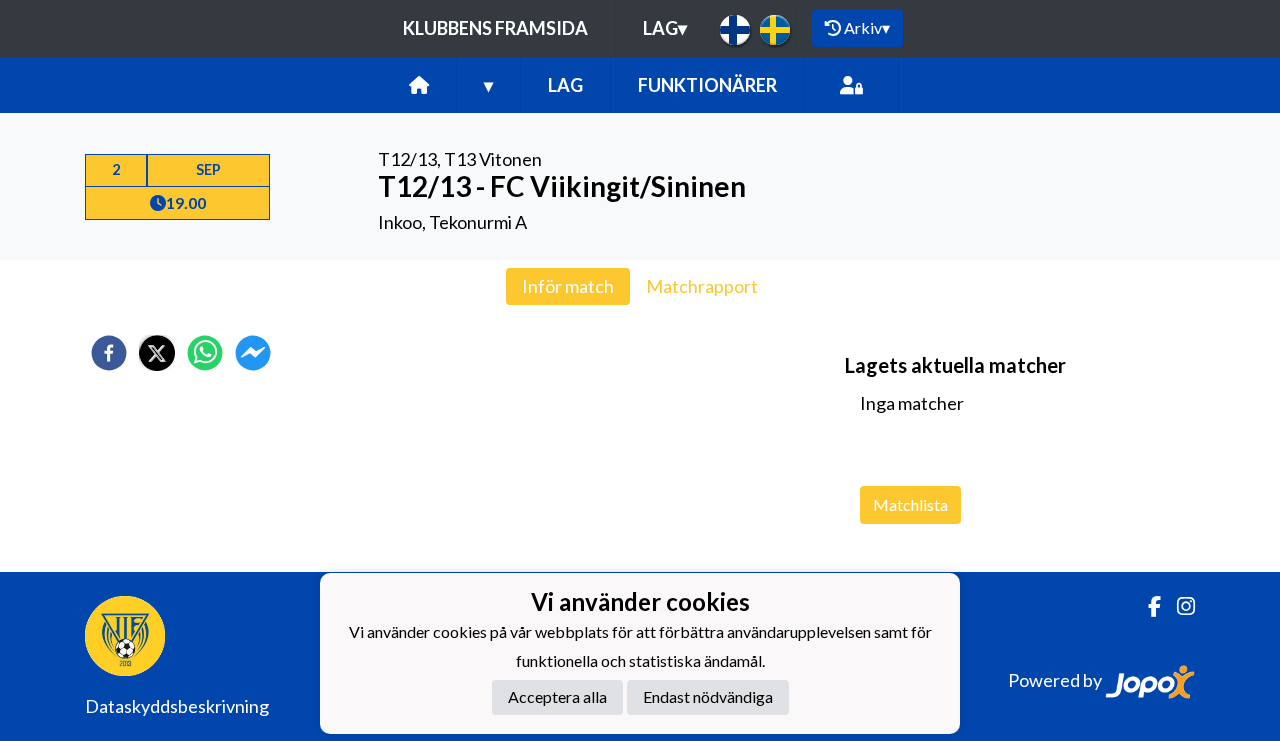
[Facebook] (1146, 606)
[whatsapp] (205, 353)
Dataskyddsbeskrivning (177, 706)
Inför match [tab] (568, 286)
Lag (665, 28)
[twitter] (157, 353)
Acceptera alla (557, 696)
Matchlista (910, 504)
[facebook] (109, 353)
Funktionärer (707, 85)
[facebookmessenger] (253, 353)
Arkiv (867, 27)
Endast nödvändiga (708, 696)
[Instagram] (1178, 606)
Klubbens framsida (495, 28)
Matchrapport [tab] (702, 286)
